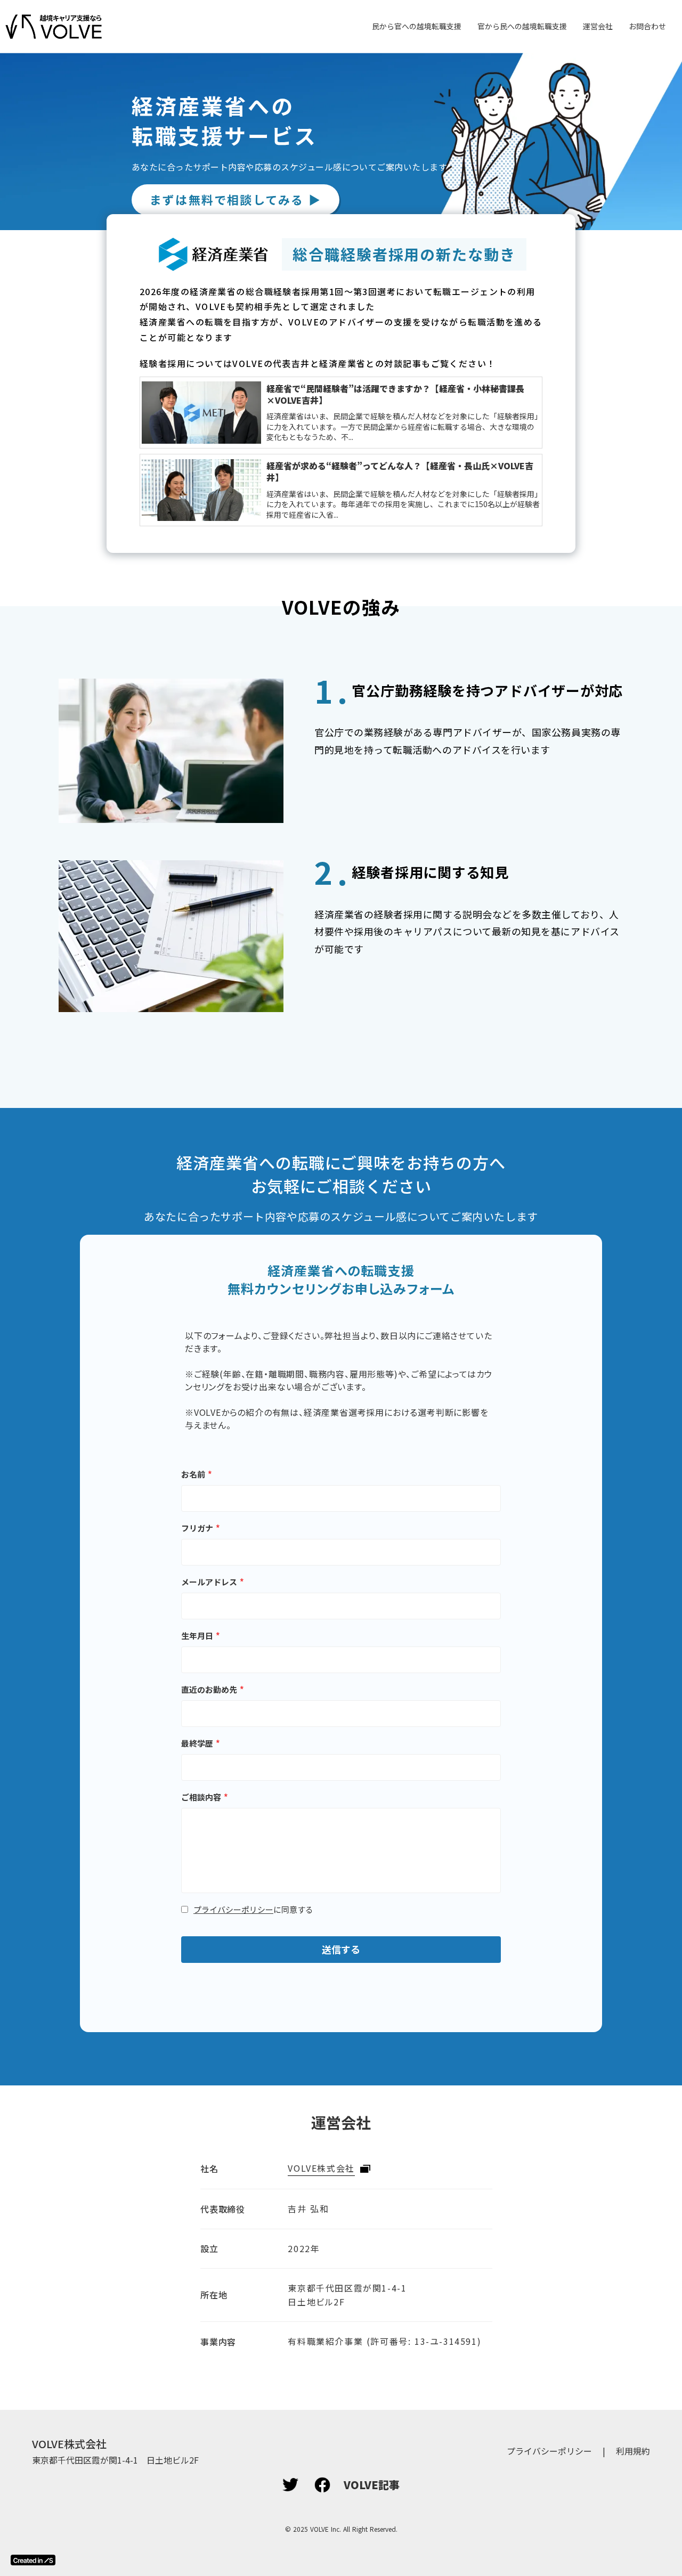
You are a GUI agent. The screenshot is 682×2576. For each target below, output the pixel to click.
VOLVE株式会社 (321, 2168)
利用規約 (633, 2451)
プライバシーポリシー (233, 1909)
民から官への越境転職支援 (417, 26)
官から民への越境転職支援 (522, 26)
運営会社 (598, 26)
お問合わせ (647, 26)
